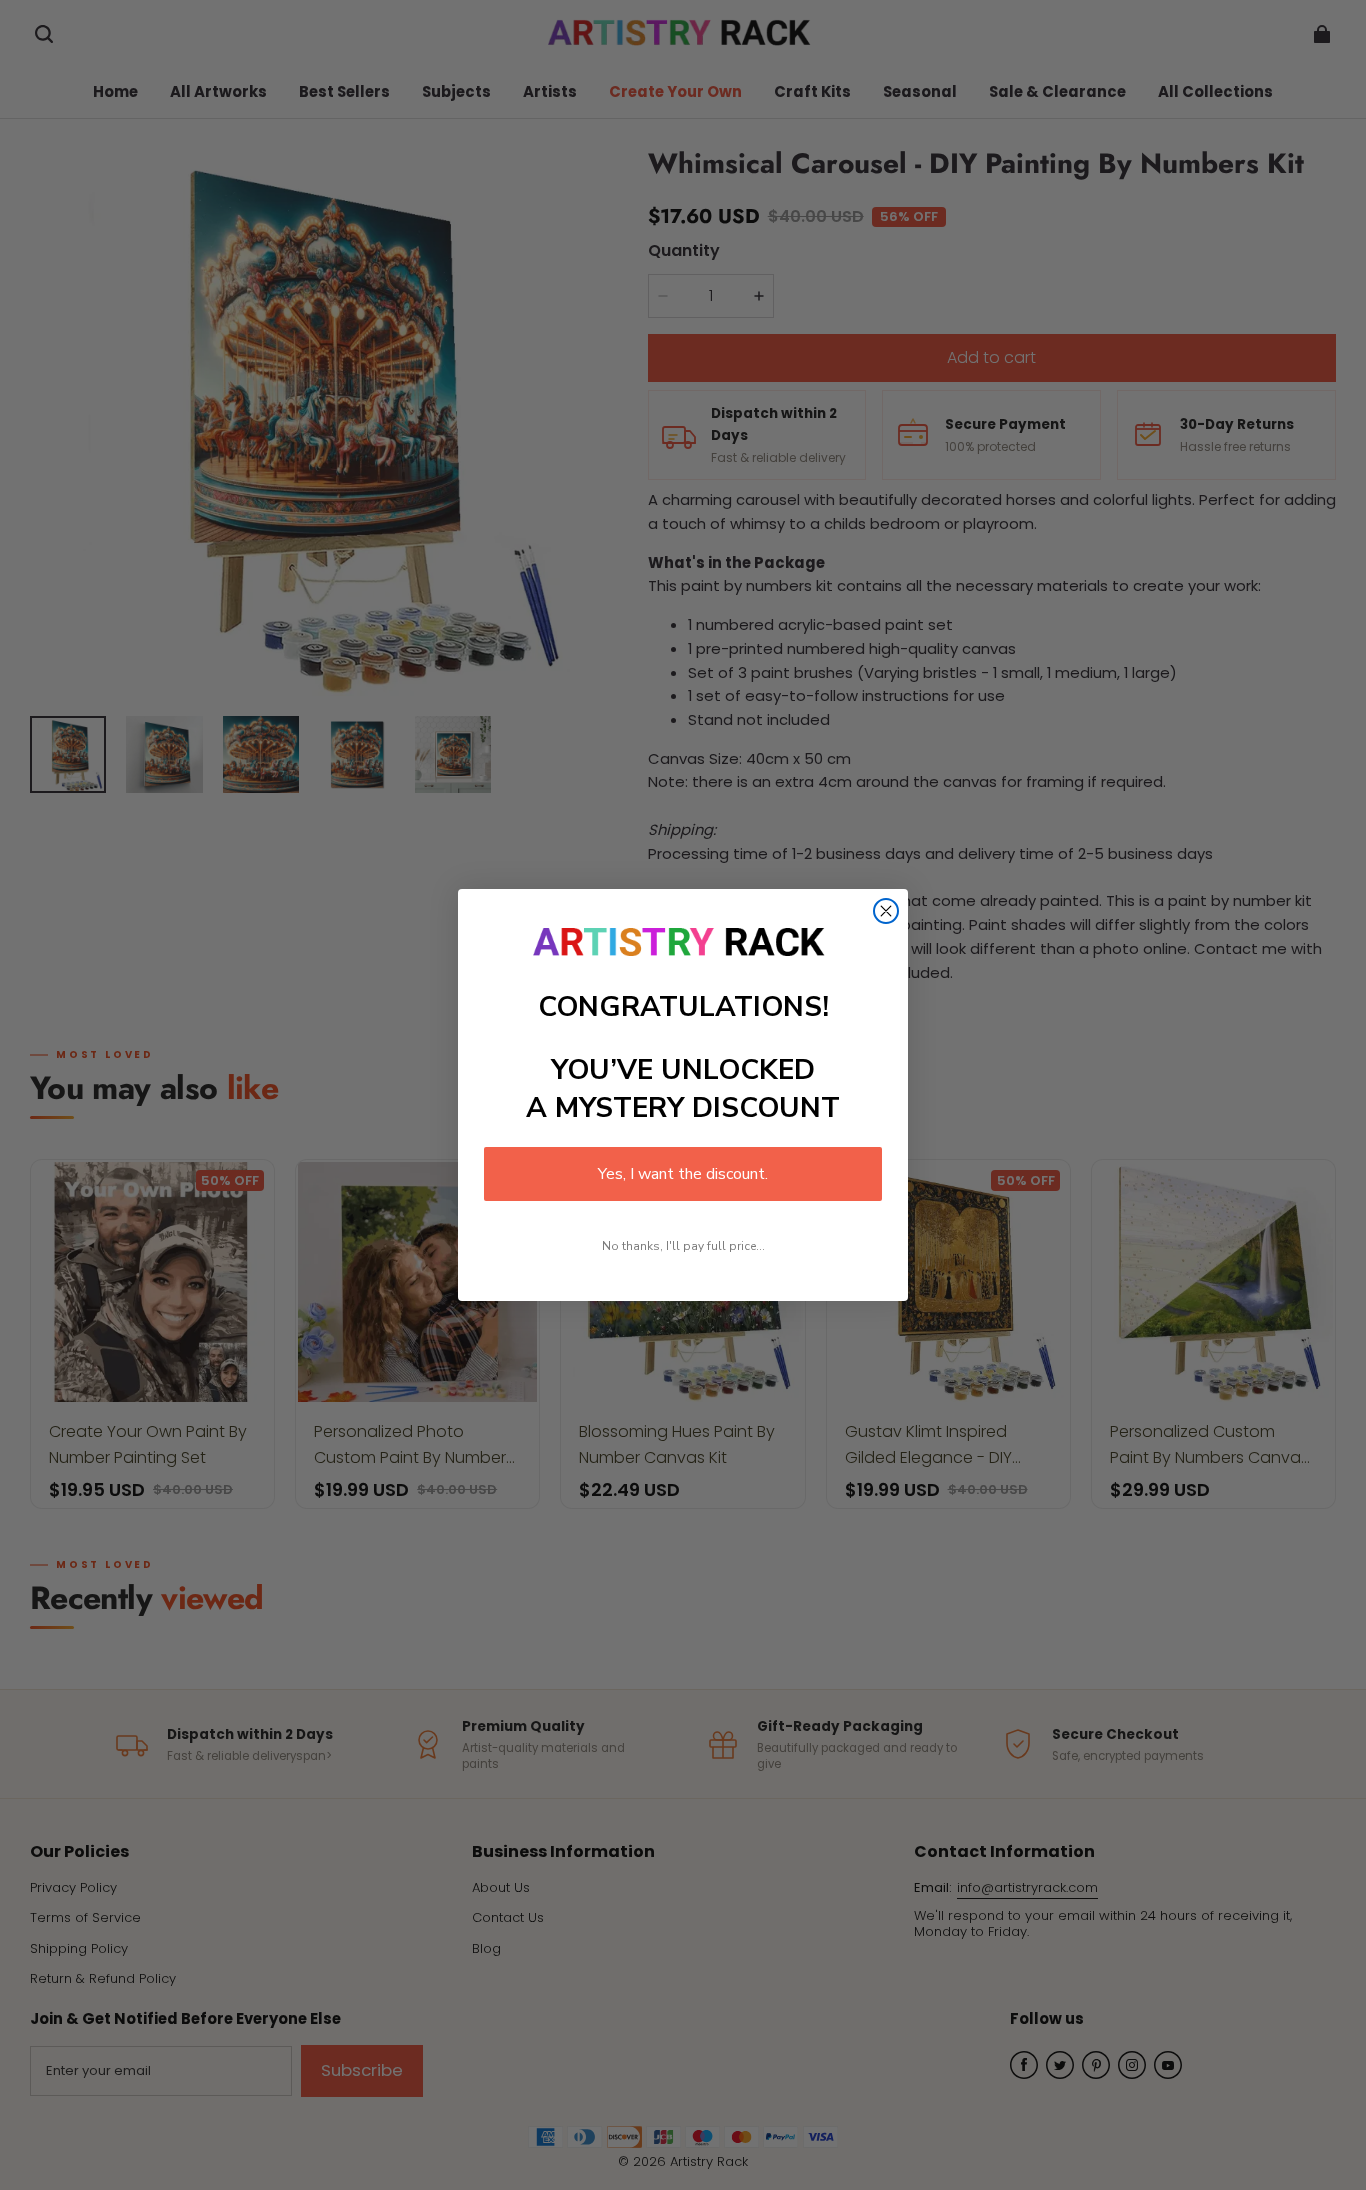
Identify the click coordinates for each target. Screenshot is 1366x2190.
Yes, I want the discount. (683, 1174)
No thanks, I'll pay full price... (683, 1246)
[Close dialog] (886, 911)
